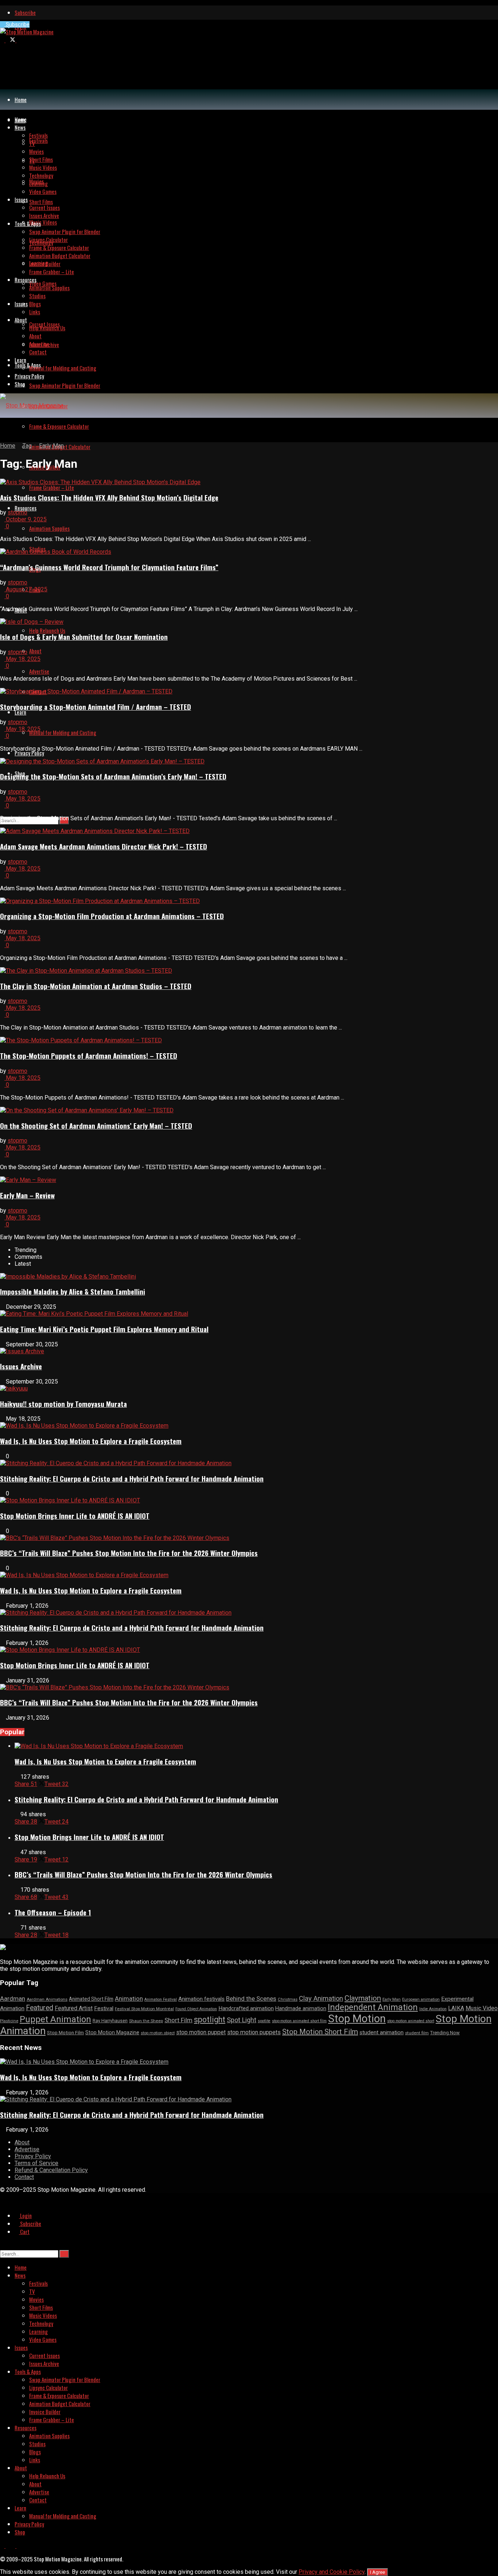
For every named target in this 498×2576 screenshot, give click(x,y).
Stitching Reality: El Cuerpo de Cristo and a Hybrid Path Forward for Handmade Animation (132, 1478)
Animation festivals (201, 1999)
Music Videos (43, 222)
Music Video (482, 2008)
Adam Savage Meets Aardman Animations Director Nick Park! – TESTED (104, 846)
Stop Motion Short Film (320, 2032)
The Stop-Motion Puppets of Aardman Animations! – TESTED (89, 1056)
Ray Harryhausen (110, 2021)
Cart (24, 2231)
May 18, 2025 (22, 659)
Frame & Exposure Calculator (59, 426)
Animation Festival (161, 1999)
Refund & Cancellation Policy (51, 2170)
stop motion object (158, 2033)
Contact (38, 352)
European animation (421, 1999)
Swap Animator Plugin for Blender (65, 385)
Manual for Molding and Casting (63, 732)
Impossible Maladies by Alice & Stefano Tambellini (73, 1291)
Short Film (178, 2020)
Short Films (41, 202)
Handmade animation (301, 2009)
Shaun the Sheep (146, 2021)
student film (417, 2033)
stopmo (17, 512)
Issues (21, 304)
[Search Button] (2, 2245)
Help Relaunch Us (47, 630)
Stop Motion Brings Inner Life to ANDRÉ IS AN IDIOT (75, 1516)
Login (25, 2215)
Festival (104, 2008)
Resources (26, 508)
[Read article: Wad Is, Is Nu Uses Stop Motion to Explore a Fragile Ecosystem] (256, 1746)
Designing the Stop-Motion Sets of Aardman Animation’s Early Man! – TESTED (113, 776)
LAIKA (456, 2008)
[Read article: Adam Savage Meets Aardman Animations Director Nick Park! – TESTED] (249, 831)
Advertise (39, 671)
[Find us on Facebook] (3, 40)
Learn (20, 712)
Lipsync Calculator (48, 240)
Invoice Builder (45, 264)
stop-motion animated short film (299, 2021)
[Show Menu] (2, 430)
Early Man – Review (27, 1195)
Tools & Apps (28, 365)
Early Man (51, 446)
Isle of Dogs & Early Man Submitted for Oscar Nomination (84, 637)
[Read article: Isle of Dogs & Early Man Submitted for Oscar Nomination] (249, 622)
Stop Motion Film (65, 2033)
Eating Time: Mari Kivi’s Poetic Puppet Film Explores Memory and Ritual (104, 1329)
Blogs (35, 304)
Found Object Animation (196, 2009)
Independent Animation (373, 2007)
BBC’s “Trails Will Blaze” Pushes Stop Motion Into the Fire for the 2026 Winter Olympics (129, 1553)
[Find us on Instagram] (19, 40)
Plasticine (9, 2021)
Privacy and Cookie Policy (332, 2572)
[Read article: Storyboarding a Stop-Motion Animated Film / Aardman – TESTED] (249, 691)
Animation (129, 1999)
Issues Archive (44, 215)
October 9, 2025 (26, 519)
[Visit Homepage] (27, 32)
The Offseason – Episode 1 (53, 1912)
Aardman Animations (47, 1999)
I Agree (378, 2572)
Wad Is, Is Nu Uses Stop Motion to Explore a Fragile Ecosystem (91, 1441)
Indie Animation (433, 2009)
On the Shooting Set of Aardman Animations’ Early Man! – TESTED (96, 1126)
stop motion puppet (201, 2032)
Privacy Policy (29, 753)
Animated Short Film (91, 1999)
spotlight (210, 2019)
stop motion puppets (254, 2032)
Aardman (13, 1999)
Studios (37, 296)
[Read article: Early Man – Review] (249, 1180)
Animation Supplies (49, 528)
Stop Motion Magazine (112, 2032)
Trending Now (445, 2033)
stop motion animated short (411, 2021)
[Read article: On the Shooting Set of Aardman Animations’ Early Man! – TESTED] (249, 1110)
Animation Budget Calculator (60, 256)
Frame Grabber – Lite (52, 487)
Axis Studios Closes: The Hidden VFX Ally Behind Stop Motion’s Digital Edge (109, 497)
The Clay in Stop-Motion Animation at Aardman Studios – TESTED (96, 986)
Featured (40, 2008)
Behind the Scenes (251, 1999)
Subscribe (25, 12)
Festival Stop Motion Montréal (144, 2009)
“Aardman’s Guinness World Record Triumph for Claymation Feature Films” (109, 567)
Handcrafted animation (246, 2008)
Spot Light (242, 2020)
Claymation (363, 1998)
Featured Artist (74, 2008)
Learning (38, 183)
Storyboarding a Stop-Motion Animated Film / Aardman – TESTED (96, 707)
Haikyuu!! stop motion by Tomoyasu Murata (63, 1404)
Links (35, 312)
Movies (36, 151)
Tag (27, 446)
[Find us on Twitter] (11, 40)
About (35, 651)
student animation (382, 2032)
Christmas (288, 1999)
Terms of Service (36, 2163)
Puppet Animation (55, 2019)
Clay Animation (321, 1998)
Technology (41, 175)
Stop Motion (357, 2019)
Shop (20, 384)
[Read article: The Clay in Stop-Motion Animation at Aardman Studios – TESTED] (249, 971)
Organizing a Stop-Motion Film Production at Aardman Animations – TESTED (112, 916)
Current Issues (44, 207)
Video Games (43, 283)
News (20, 127)
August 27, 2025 (26, 589)
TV (32, 143)
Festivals (38, 140)
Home (21, 100)
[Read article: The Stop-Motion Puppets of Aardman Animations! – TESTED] (249, 1040)
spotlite (264, 2021)
